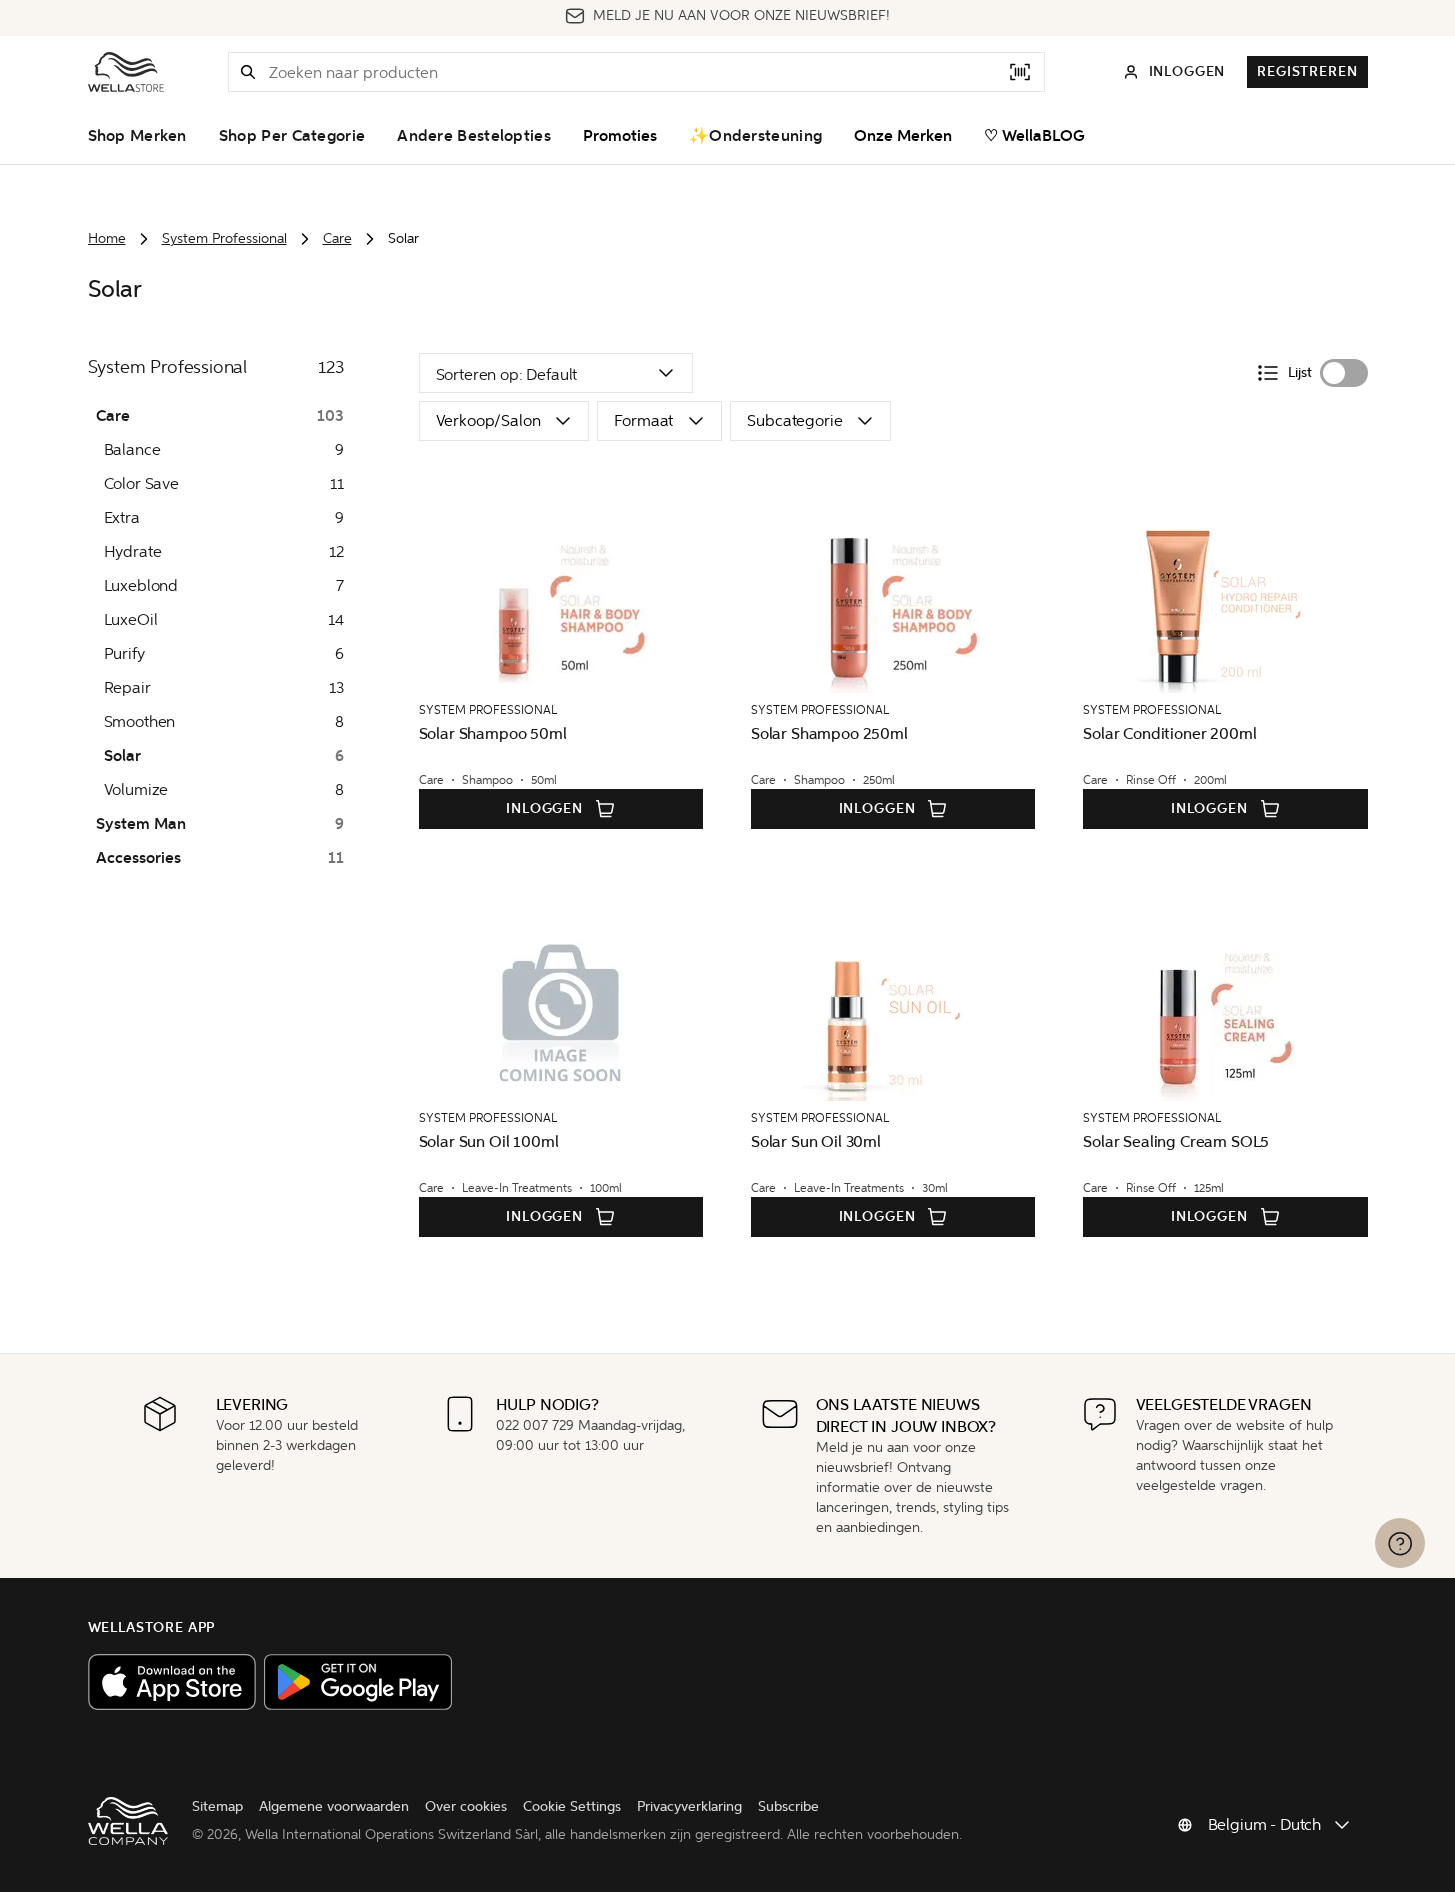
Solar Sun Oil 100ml (489, 1141)
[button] (248, 72)
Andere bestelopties (474, 136)
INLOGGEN (544, 808)
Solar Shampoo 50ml (493, 733)
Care (337, 238)
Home (107, 238)
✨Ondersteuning (755, 136)
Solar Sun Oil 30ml (816, 1141)
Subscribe (788, 1806)
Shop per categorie (292, 136)
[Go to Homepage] (126, 72)
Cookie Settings (572, 1806)
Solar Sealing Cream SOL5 (1176, 1141)
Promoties (620, 136)
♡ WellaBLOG (1034, 136)
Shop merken (137, 136)
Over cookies (466, 1806)
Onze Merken (903, 136)
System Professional (224, 238)
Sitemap (217, 1806)
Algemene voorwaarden (334, 1806)
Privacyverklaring (689, 1806)
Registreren (1307, 71)
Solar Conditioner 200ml (1169, 733)
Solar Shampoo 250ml (829, 733)
